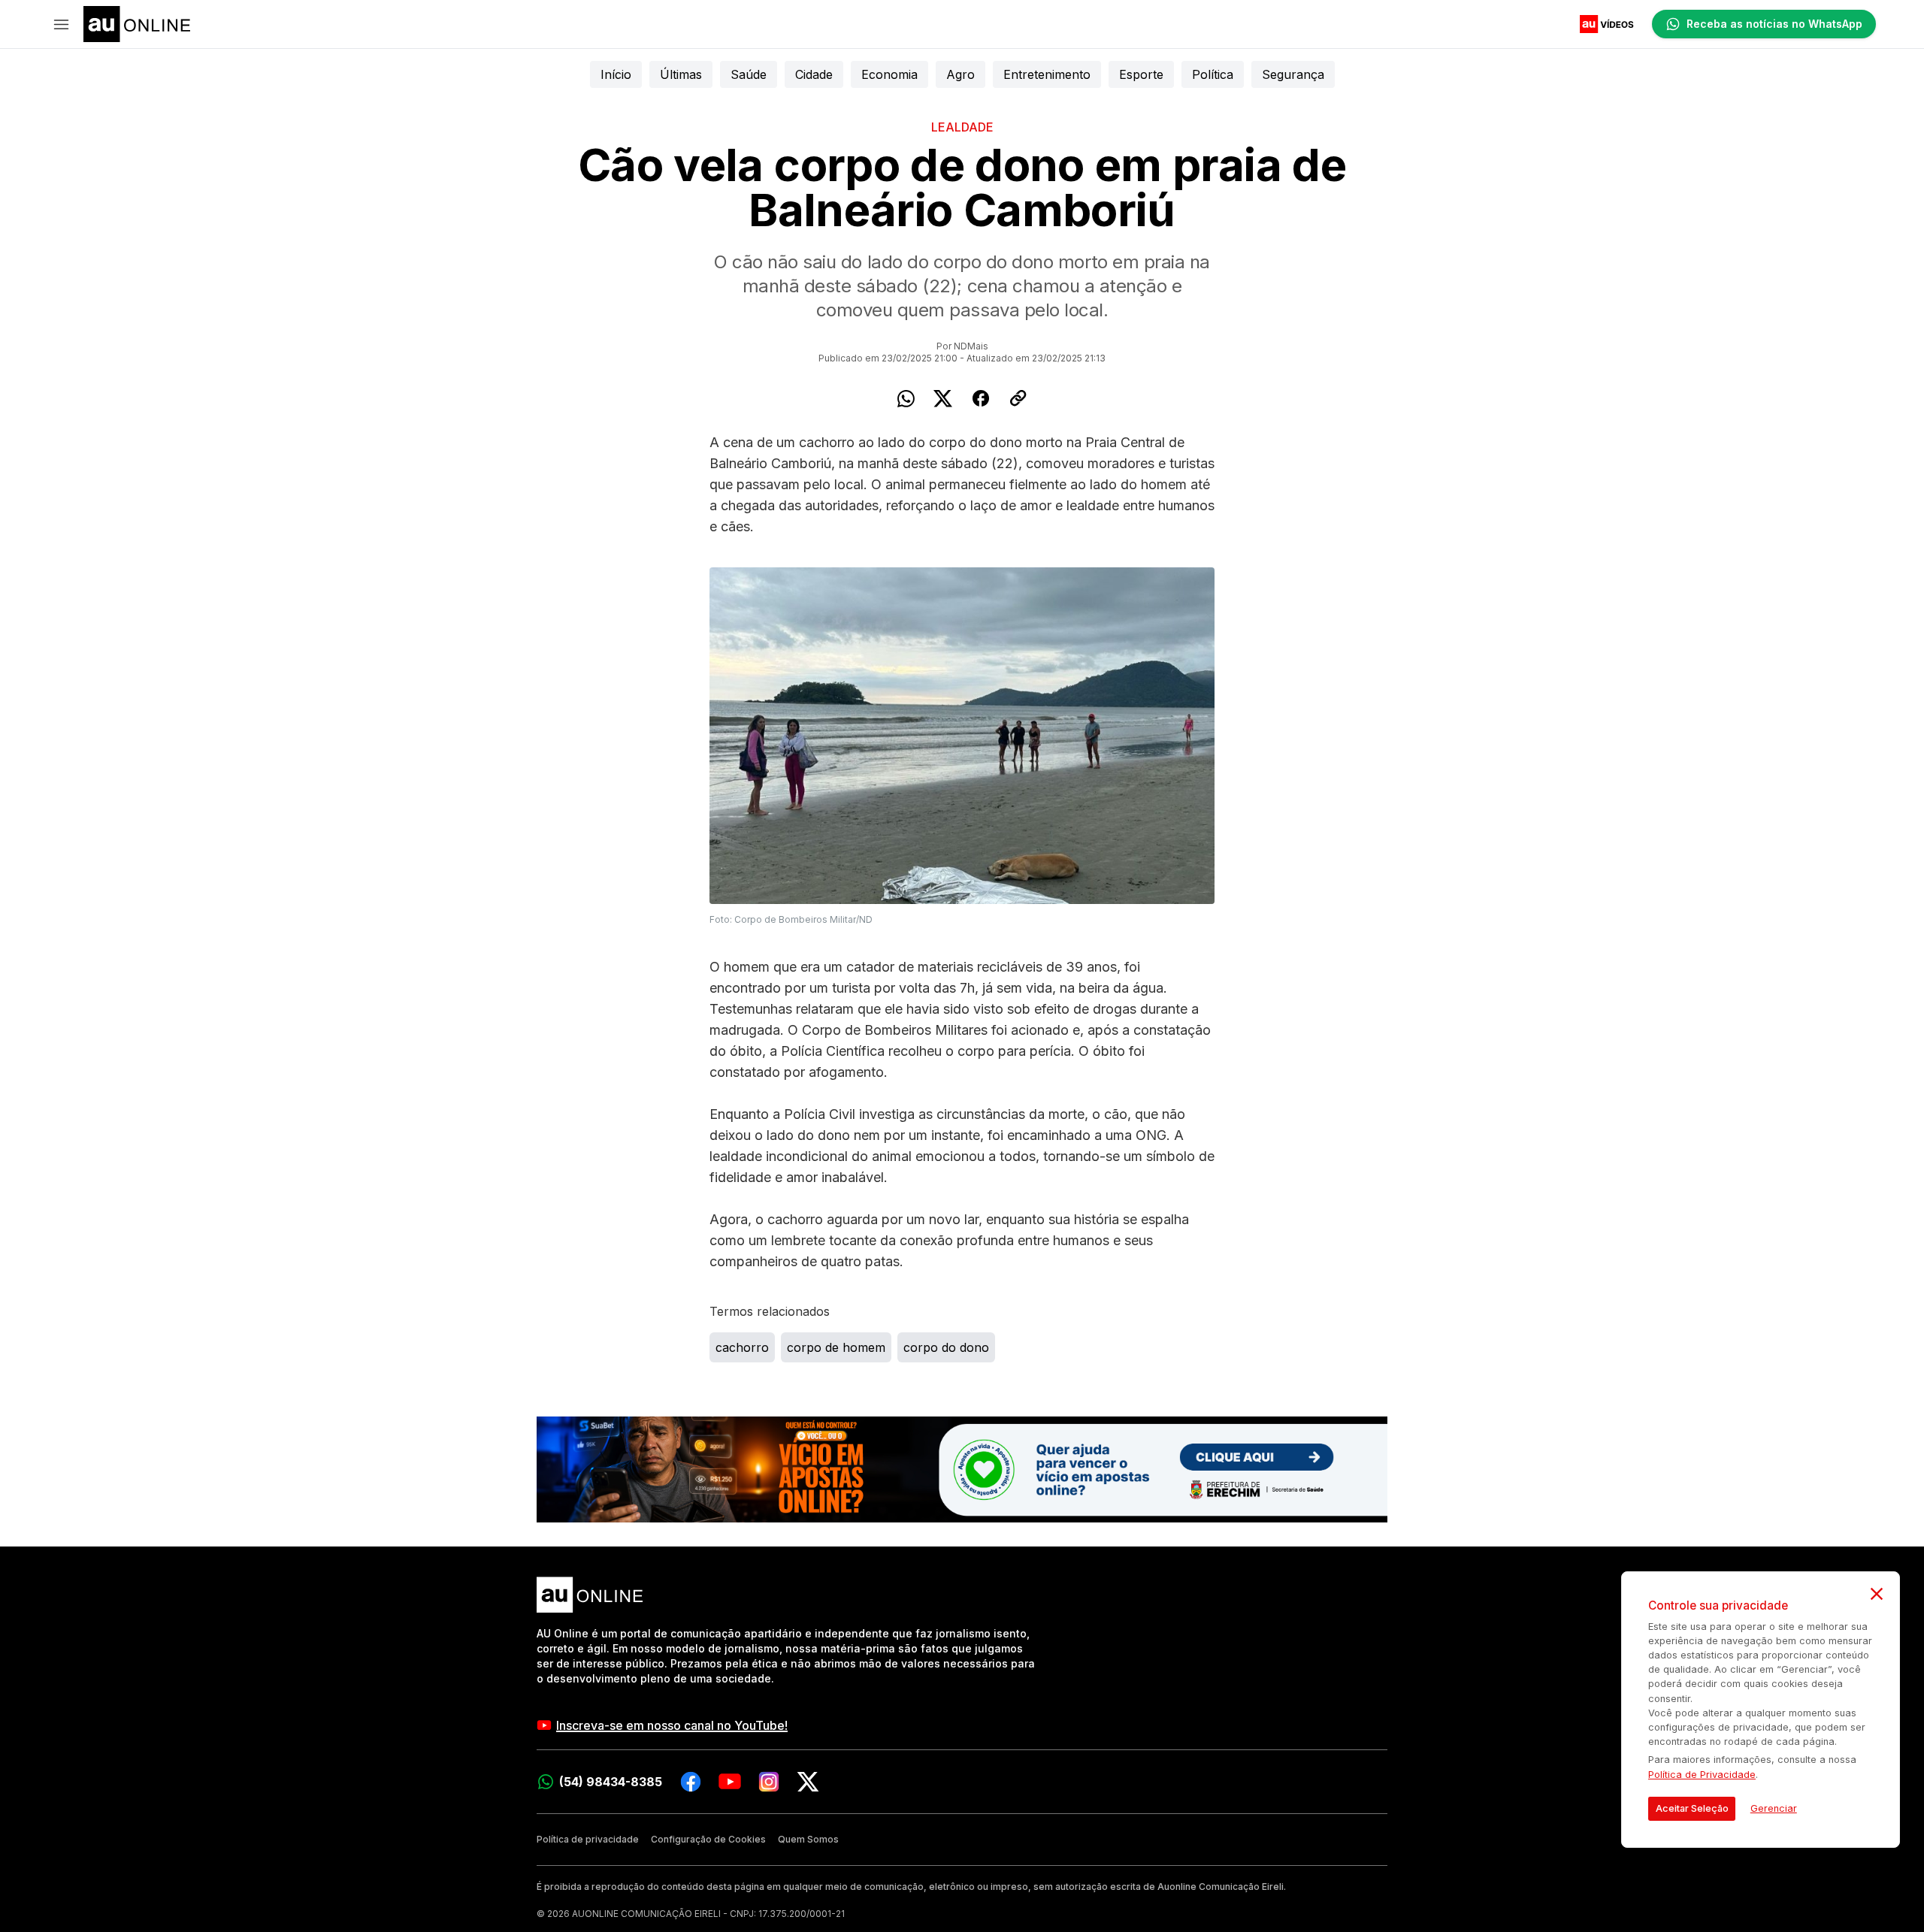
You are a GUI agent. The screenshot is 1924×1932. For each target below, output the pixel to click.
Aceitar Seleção (1692, 1808)
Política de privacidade (588, 1839)
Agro (960, 74)
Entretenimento (1047, 74)
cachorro (742, 1347)
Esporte (1141, 74)
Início (616, 74)
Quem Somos (808, 1839)
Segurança (1293, 74)
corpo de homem (836, 1347)
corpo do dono (946, 1347)
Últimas (681, 74)
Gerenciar (1774, 1808)
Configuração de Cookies (708, 1839)
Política (1213, 74)
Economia (889, 74)
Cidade (814, 74)
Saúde (749, 74)
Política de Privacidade (1702, 1775)
